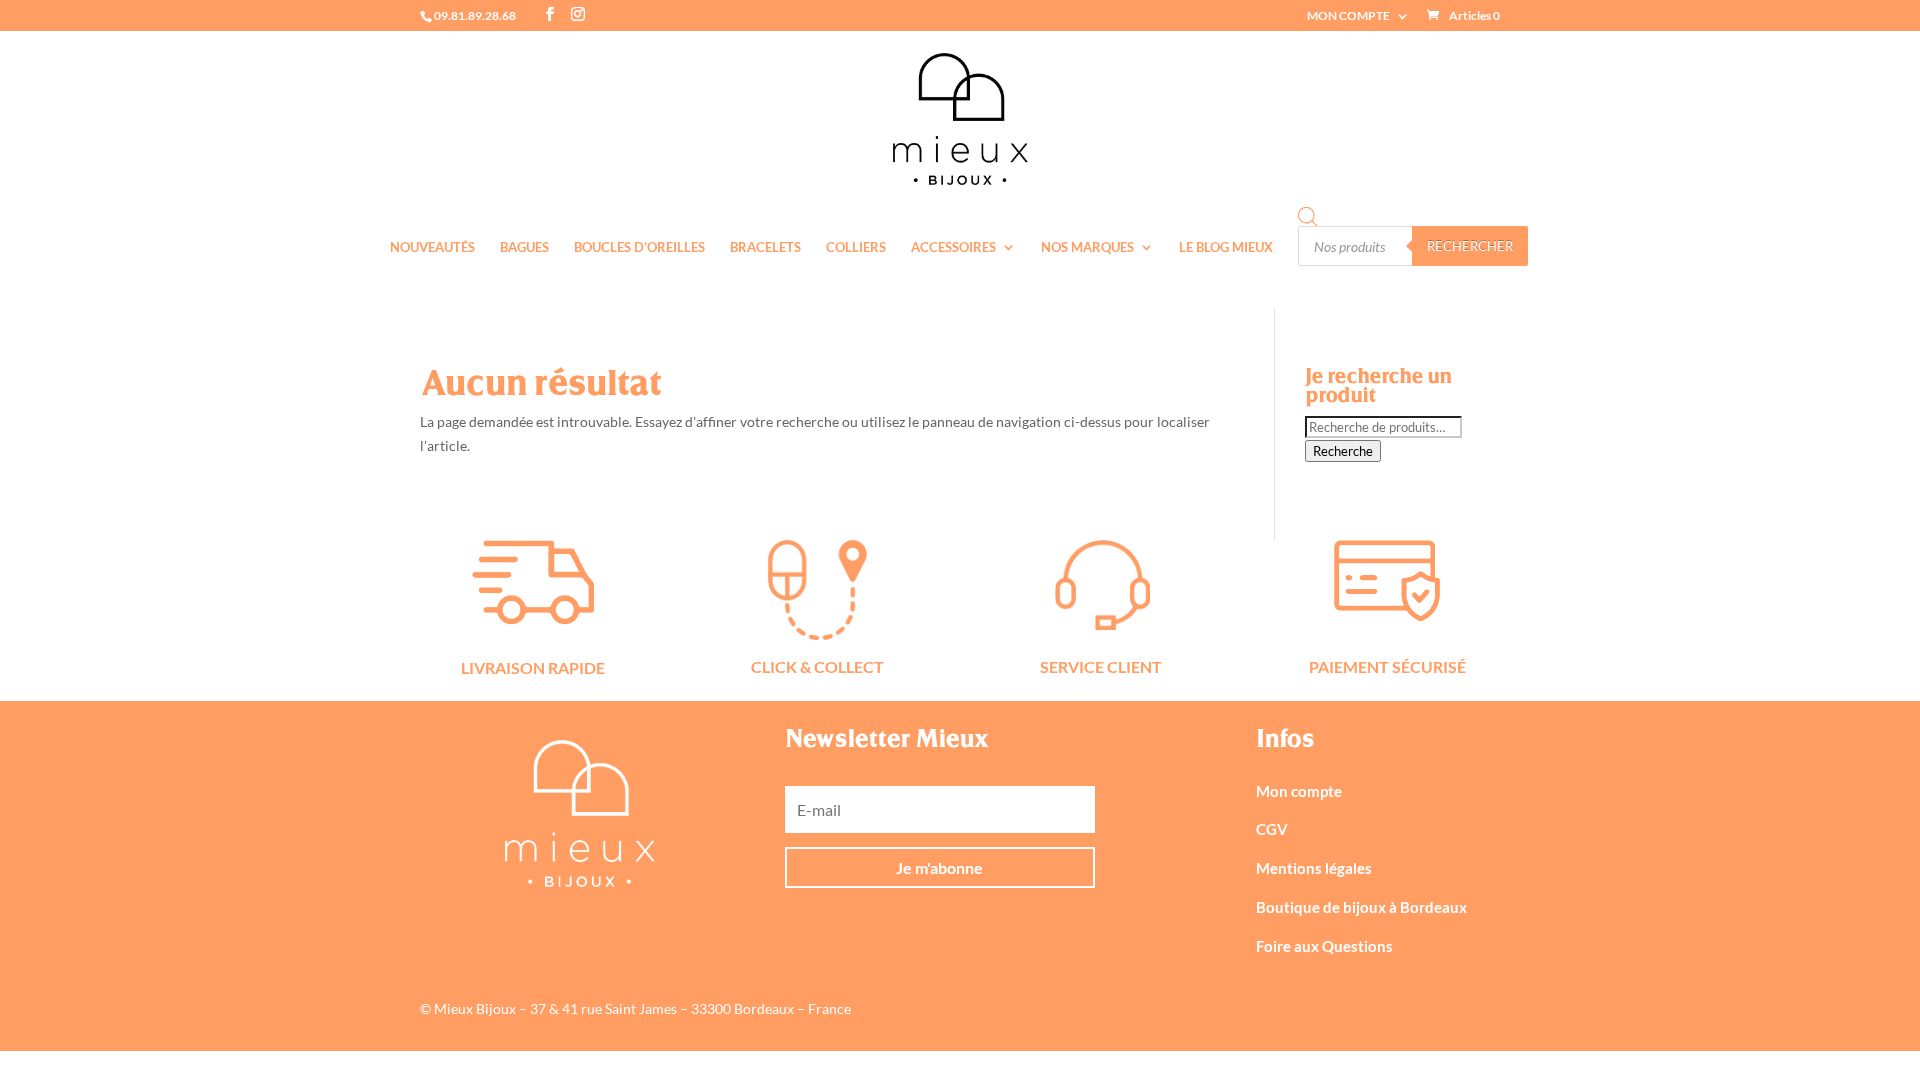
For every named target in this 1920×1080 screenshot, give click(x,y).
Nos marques (1087, 247)
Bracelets (765, 247)
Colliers (856, 247)
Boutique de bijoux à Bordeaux (1361, 907)
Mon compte (1299, 791)
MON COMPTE (1348, 16)
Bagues (524, 247)
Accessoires (953, 247)
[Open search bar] (1308, 216)
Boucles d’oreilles (639, 247)
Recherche (1343, 451)
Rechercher (1470, 246)
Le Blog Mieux (1226, 247)
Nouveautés (432, 247)
